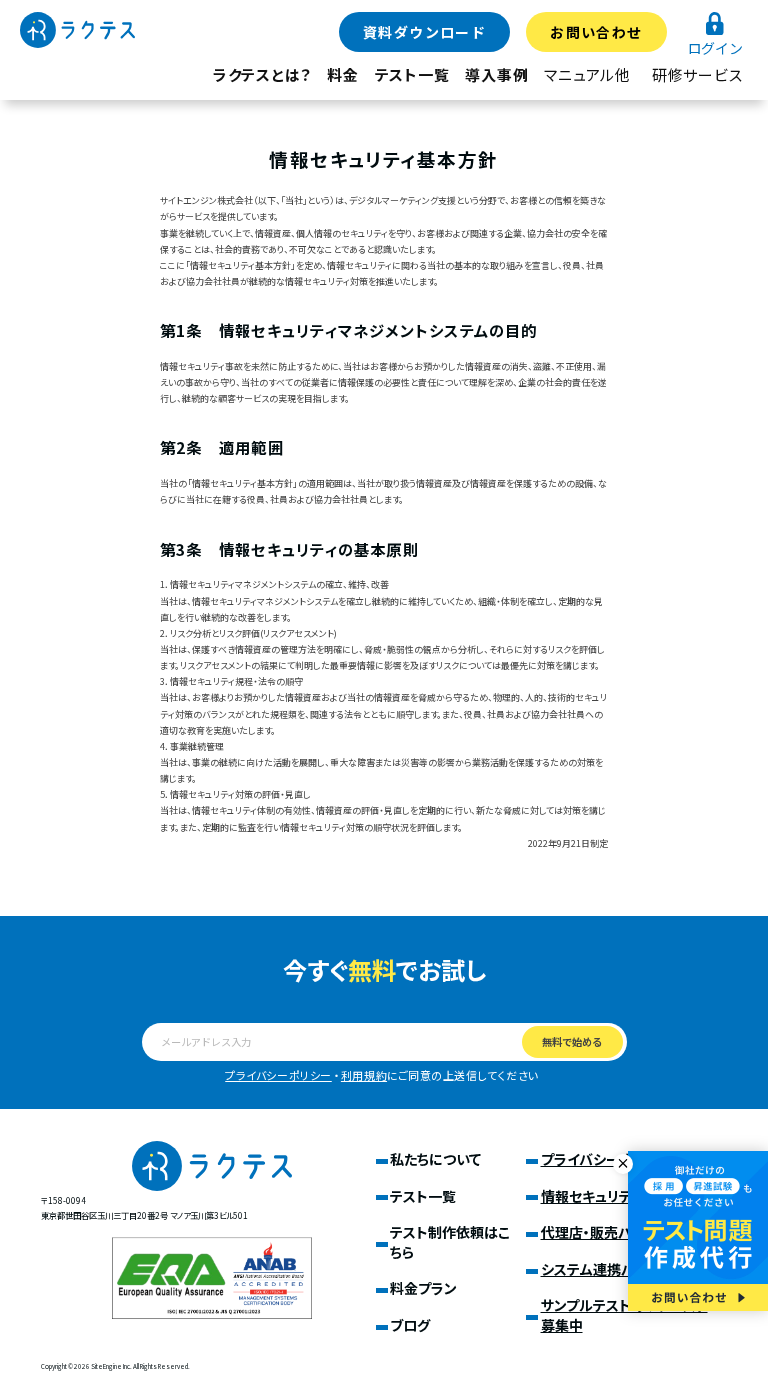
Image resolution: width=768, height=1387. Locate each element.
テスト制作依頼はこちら (450, 1242)
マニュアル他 (587, 74)
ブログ (410, 1325)
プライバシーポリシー (278, 1075)
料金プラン (423, 1288)
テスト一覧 (412, 74)
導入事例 (496, 74)
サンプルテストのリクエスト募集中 (624, 1315)
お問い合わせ (596, 32)
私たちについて (435, 1159)
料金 (343, 74)
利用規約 (364, 1075)
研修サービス (697, 74)
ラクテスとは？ (262, 74)
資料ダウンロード (424, 32)
